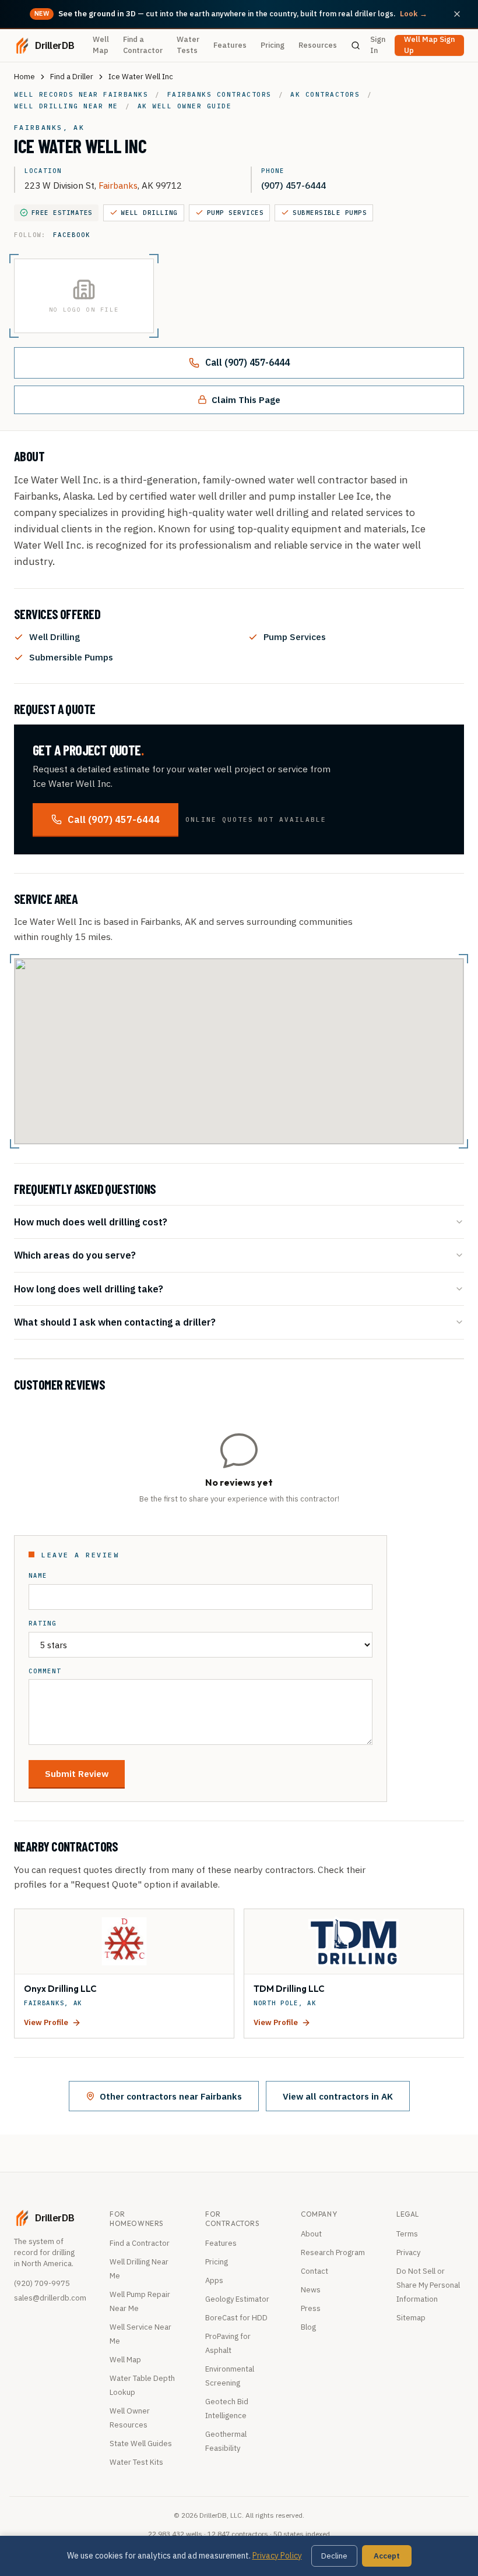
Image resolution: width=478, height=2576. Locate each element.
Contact (314, 2271)
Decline (334, 2556)
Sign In (378, 45)
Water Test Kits (136, 2462)
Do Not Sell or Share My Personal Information (428, 2285)
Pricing (273, 45)
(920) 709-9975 (42, 2283)
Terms (407, 2234)
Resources (318, 45)
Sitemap (411, 2318)
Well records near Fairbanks (81, 94)
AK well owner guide (185, 106)
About (311, 2234)
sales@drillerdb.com (50, 2298)
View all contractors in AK (338, 2096)
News (311, 2290)
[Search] (356, 45)
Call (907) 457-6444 (247, 362)
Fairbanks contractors (219, 94)
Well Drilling (150, 213)
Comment (45, 1671)
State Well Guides (141, 2444)
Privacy (408, 2252)
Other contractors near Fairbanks (171, 2096)
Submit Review (77, 1773)
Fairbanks (118, 185)
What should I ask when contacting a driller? (115, 1322)
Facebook (71, 235)
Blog (308, 2327)
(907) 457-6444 (294, 185)
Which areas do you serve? (75, 1255)
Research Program (333, 2252)
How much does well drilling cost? (91, 1222)
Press (311, 2308)
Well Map (101, 45)
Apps (214, 2280)
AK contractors (325, 94)
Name (38, 1576)
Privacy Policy (277, 2556)
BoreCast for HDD (236, 2318)
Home (24, 77)
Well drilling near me (66, 106)
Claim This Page (246, 400)
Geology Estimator (237, 2299)
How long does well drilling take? (89, 1289)
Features (230, 45)
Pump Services (235, 213)
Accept (387, 2556)
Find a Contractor (143, 45)
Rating (43, 1623)
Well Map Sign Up (429, 45)
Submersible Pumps (330, 213)
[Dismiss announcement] (457, 14)
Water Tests (188, 45)
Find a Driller (72, 77)
